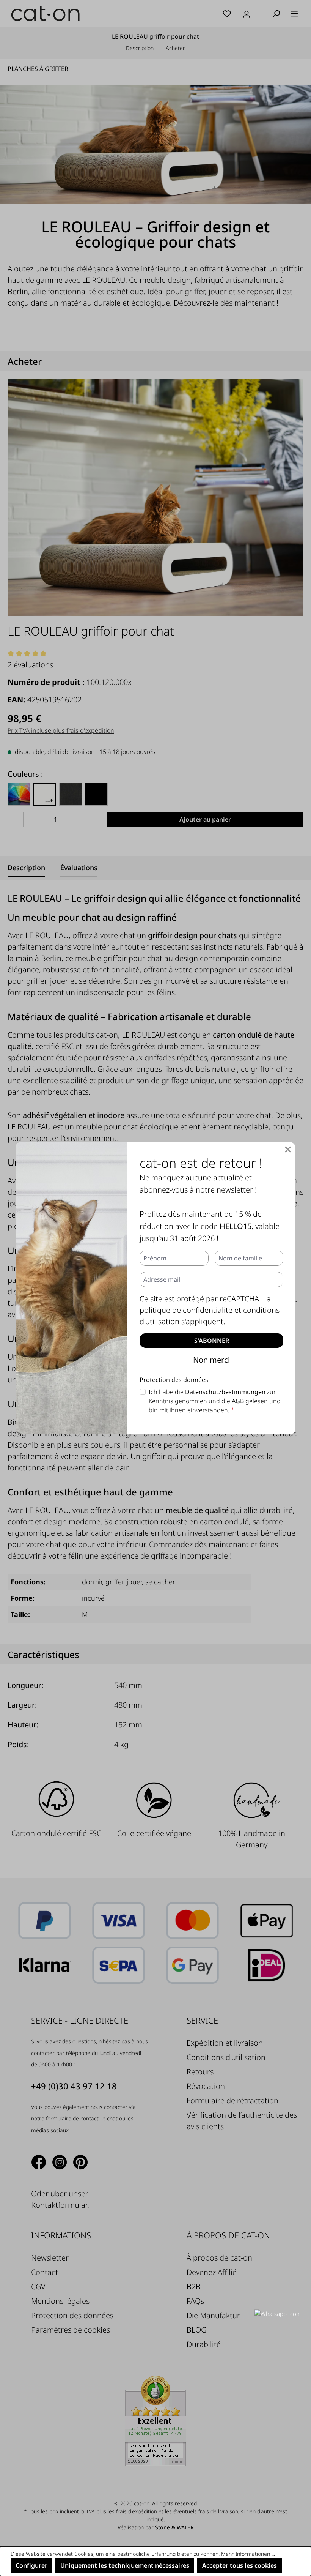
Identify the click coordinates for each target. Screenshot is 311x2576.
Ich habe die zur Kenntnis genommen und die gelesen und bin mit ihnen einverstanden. (215, 1401)
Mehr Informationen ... (248, 2554)
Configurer (31, 2565)
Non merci (211, 1360)
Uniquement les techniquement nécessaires (125, 2565)
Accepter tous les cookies (240, 2565)
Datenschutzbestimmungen (225, 1392)
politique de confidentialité (186, 1310)
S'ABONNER (212, 1341)
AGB (238, 1401)
